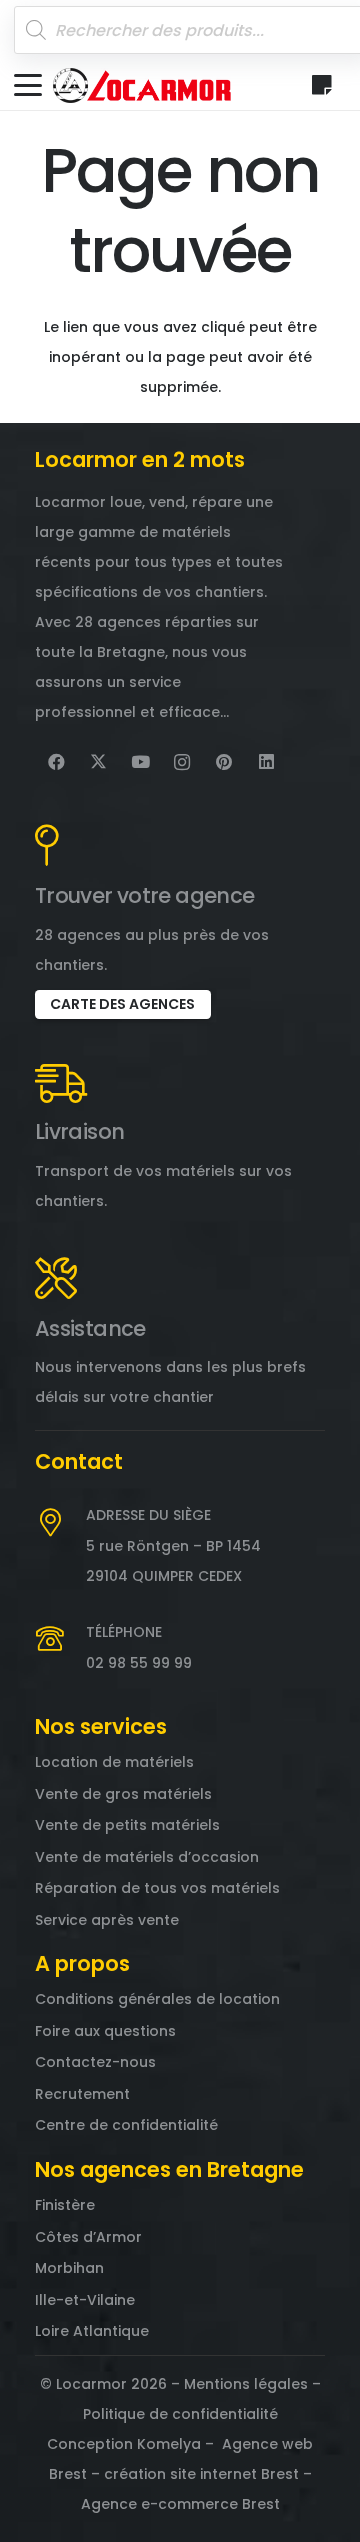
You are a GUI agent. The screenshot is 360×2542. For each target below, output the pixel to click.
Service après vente (107, 1920)
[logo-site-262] (142, 85)
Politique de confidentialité (180, 2414)
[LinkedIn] (266, 762)
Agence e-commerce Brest (180, 2504)
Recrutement (82, 2094)
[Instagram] (182, 762)
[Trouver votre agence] (47, 845)
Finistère (65, 2205)
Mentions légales (246, 2384)
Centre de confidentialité (126, 2125)
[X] (98, 762)
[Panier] (322, 85)
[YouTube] (140, 762)
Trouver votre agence (144, 895)
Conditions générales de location (157, 1999)
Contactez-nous (95, 2062)
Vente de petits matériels (127, 1825)
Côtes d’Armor (88, 2237)
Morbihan (69, 2268)
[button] (28, 85)
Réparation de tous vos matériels (157, 1888)
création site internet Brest (201, 2474)
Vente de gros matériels (123, 1794)
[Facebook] (56, 762)
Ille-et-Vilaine (85, 2300)
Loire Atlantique (92, 2331)
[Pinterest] (224, 762)
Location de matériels (114, 1762)
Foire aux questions (105, 2031)
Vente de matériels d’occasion (147, 1857)
